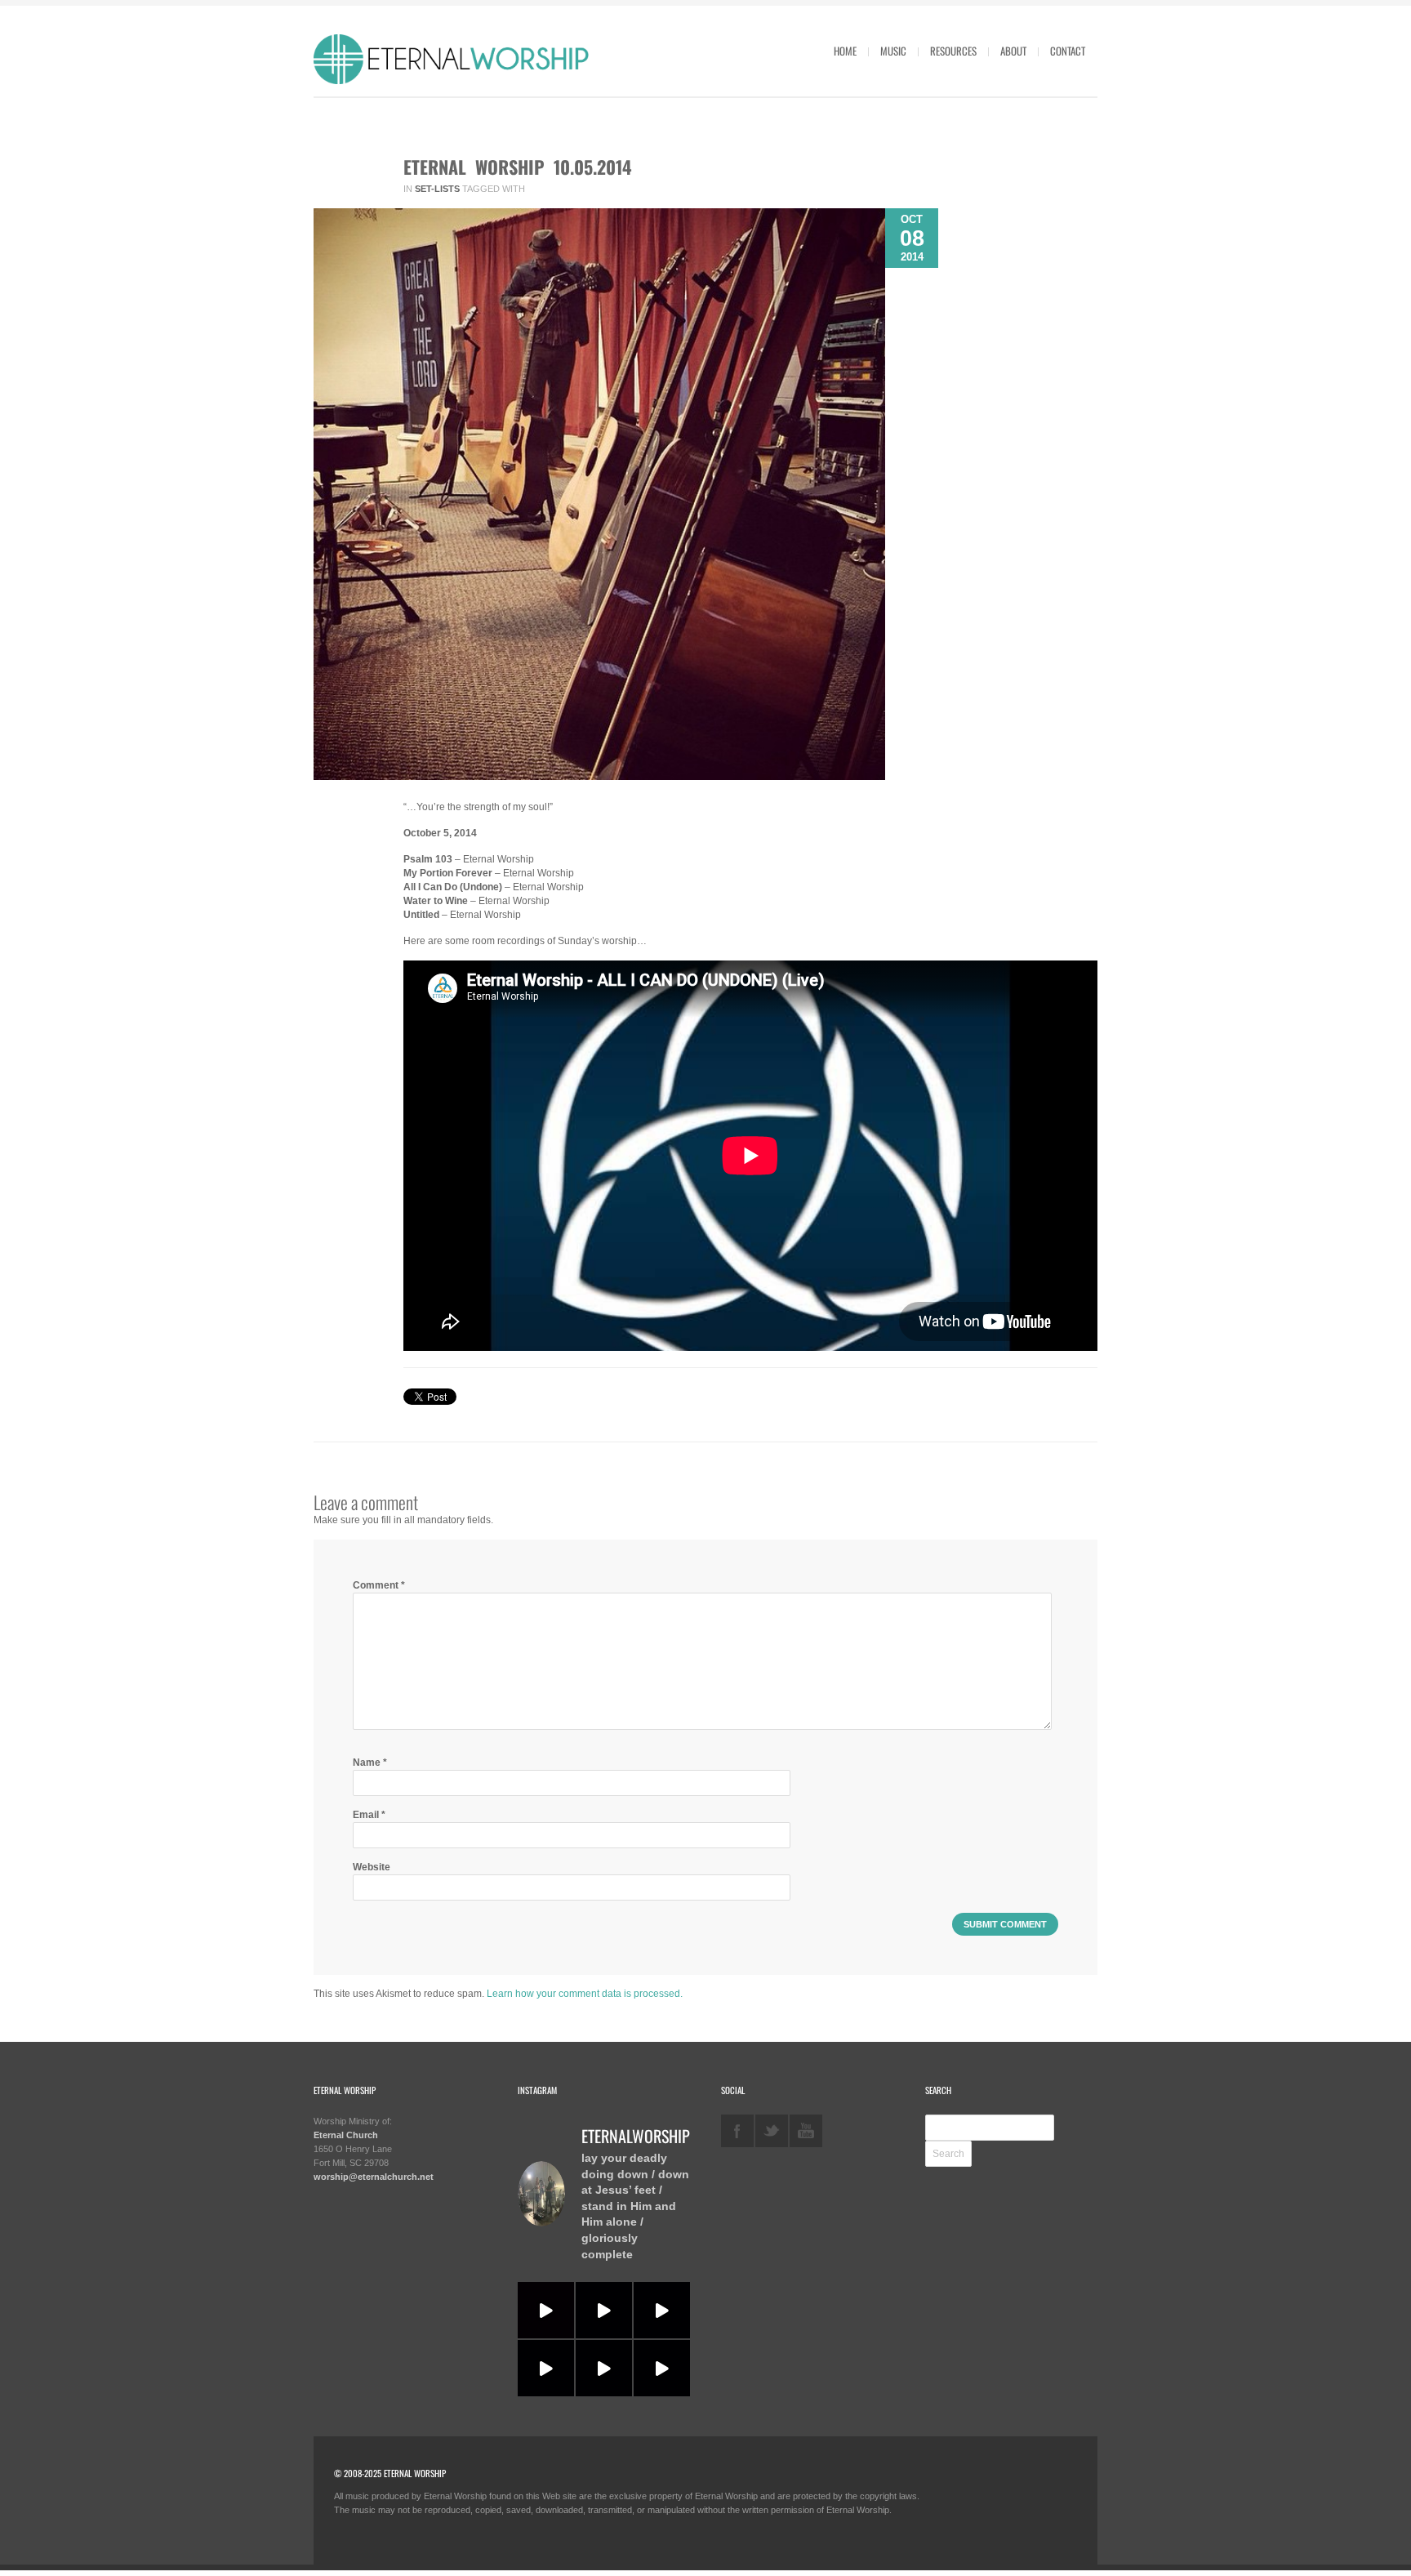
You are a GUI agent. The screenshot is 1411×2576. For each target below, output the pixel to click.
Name (370, 1763)
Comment (379, 1585)
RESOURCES (953, 51)
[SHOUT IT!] (662, 2310)
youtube (806, 2131)
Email (369, 1815)
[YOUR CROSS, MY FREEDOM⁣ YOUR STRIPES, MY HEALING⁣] (604, 2310)
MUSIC (893, 51)
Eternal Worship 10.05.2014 (518, 167)
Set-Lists (437, 189)
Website (372, 1867)
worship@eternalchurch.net (374, 2177)
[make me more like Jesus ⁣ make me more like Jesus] (546, 2310)
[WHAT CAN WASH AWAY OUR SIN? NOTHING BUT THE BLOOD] (604, 2368)
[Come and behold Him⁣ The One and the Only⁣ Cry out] (662, 2368)
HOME (845, 51)
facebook (737, 2131)
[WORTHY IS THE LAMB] (546, 2368)
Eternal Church (346, 2135)
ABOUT (1013, 51)
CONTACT (1068, 51)
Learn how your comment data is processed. (585, 1994)
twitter (772, 2131)
